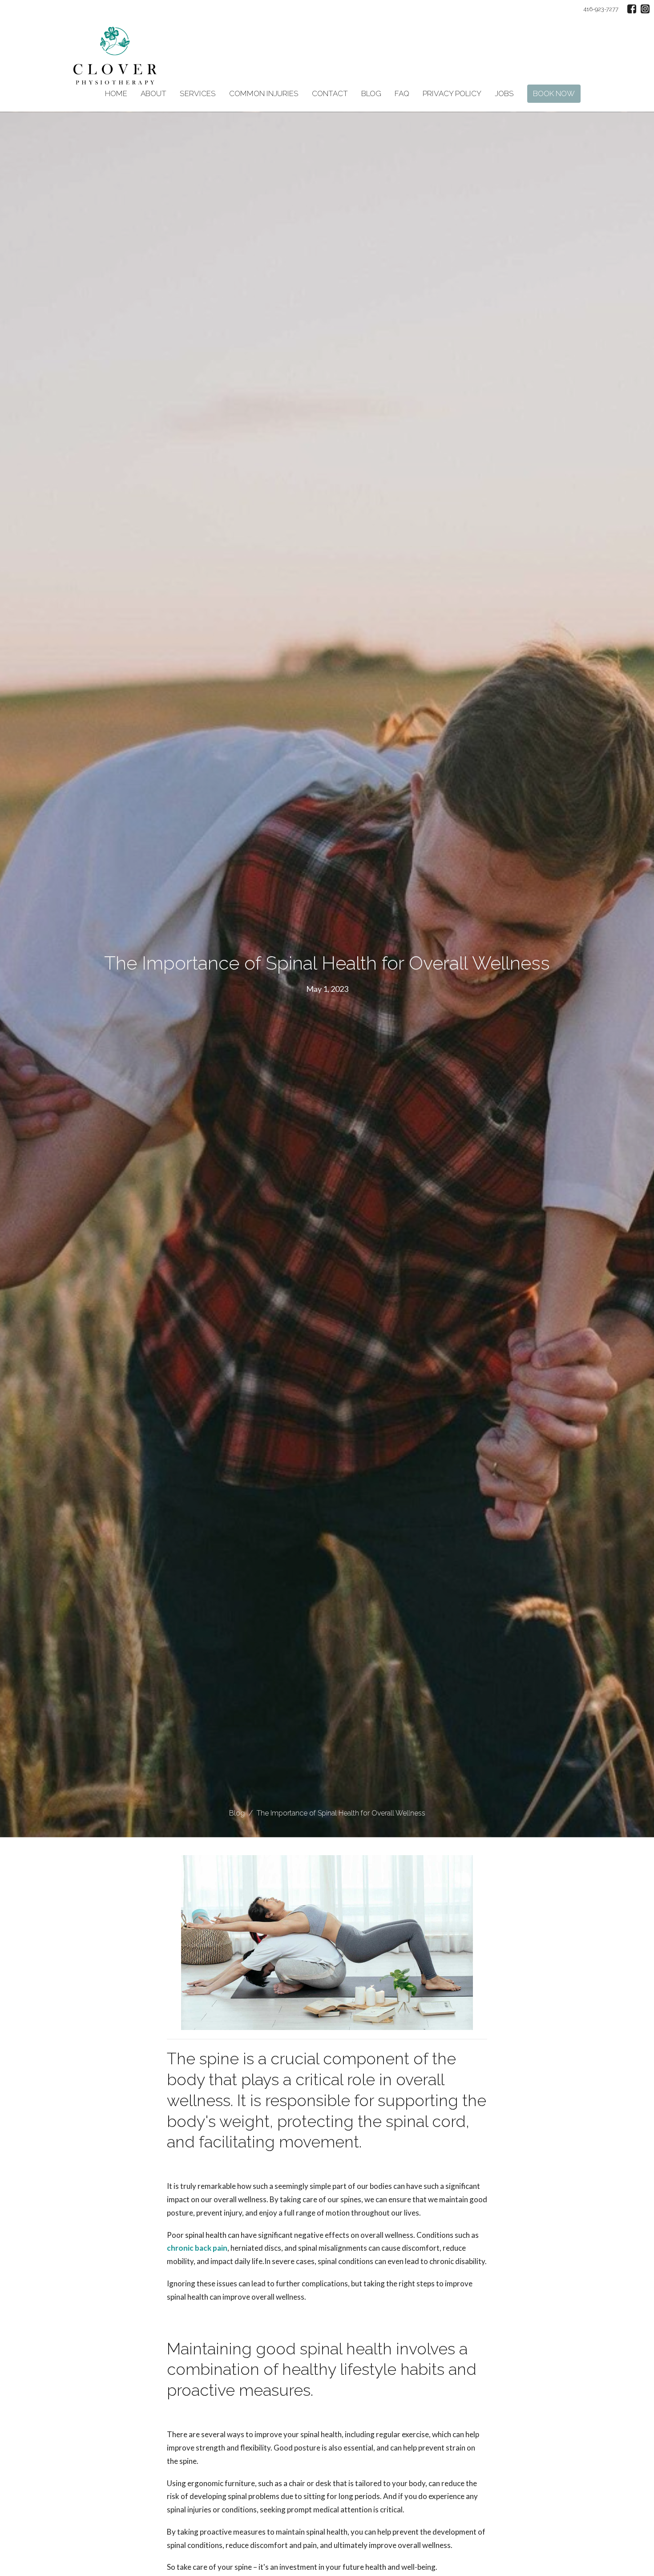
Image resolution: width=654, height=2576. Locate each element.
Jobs (504, 93)
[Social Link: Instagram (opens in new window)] (645, 9)
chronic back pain (197, 2248)
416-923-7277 (601, 9)
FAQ (402, 93)
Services (198, 93)
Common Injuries (264, 93)
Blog (371, 93)
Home (116, 93)
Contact (330, 93)
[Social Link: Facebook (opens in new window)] (632, 9)
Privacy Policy (452, 93)
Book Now (554, 93)
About (153, 93)
